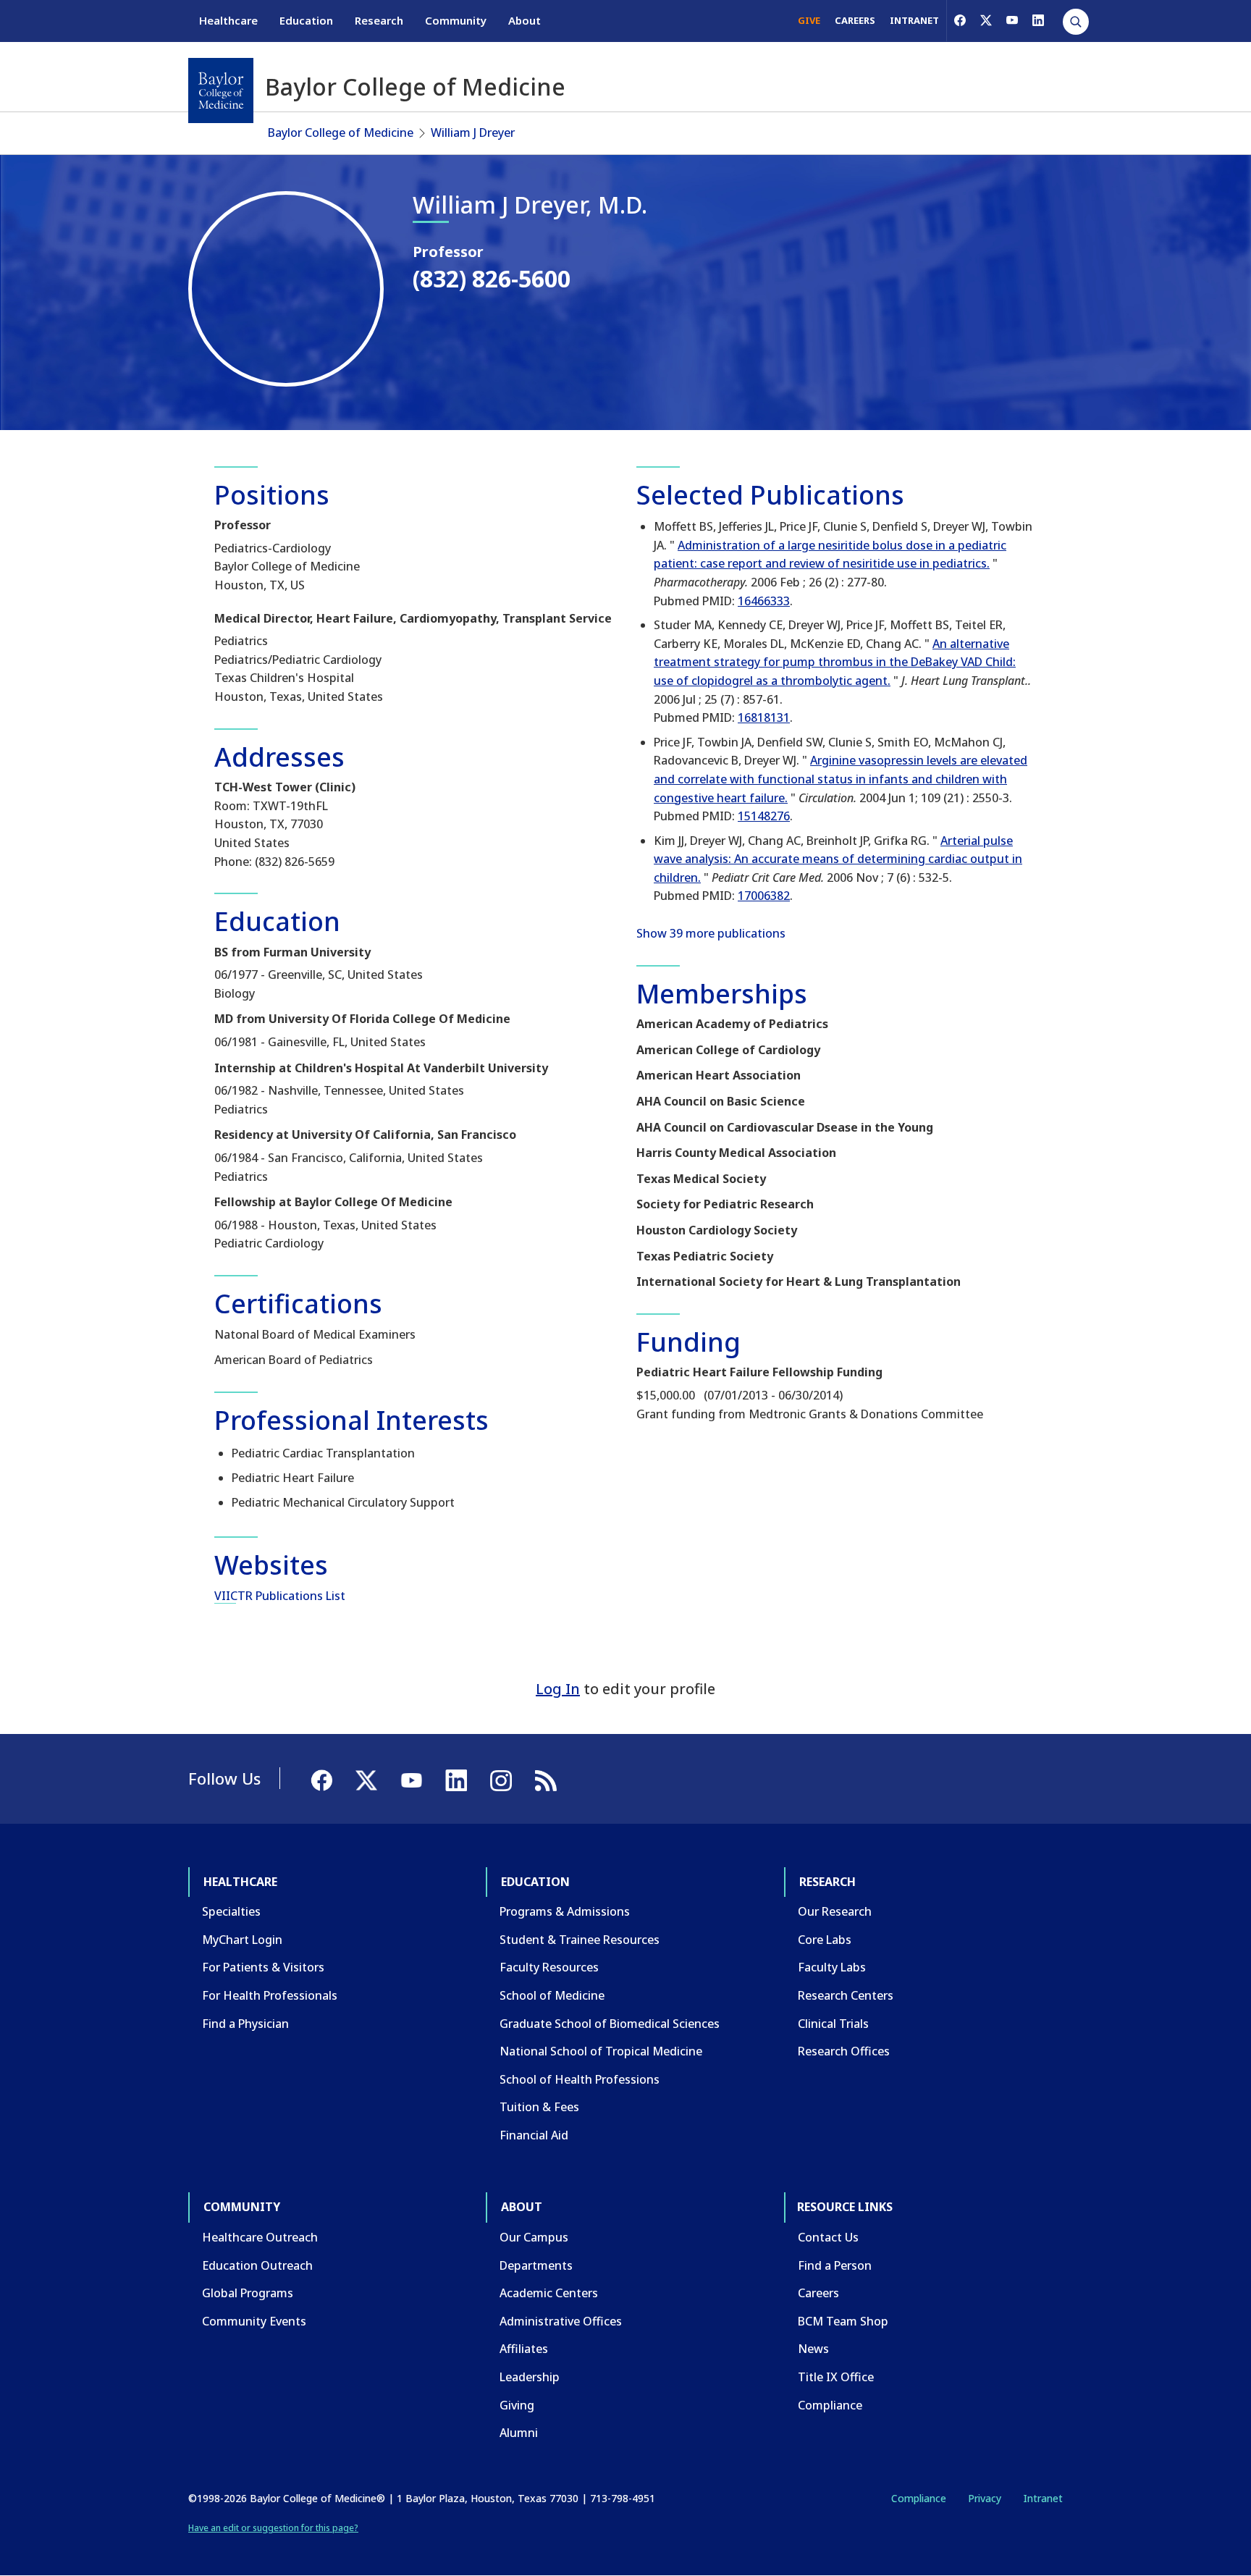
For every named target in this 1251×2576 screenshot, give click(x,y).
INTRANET (914, 20)
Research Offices (844, 2051)
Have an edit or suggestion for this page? (273, 2528)
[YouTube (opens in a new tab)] (1012, 20)
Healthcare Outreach (260, 2237)
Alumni (519, 2433)
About (525, 20)
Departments (536, 2265)
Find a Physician (245, 2024)
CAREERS (855, 20)
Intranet (1043, 2498)
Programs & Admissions (565, 1911)
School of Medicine (552, 1995)
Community (456, 20)
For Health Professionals (270, 1995)
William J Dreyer (473, 132)
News (813, 2349)
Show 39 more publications (711, 933)
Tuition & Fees (539, 2107)
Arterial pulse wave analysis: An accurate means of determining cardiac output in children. (838, 859)
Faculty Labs (832, 1967)
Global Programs (248, 2293)
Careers (818, 2293)
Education (306, 20)
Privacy (985, 2498)
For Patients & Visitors (263, 1967)
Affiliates (524, 2349)
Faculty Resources (549, 1967)
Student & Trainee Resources (580, 1940)
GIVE (809, 20)
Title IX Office (836, 2377)
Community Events (254, 2321)
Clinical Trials (833, 2024)
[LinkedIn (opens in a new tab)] (1038, 20)
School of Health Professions (580, 2079)
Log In (558, 1689)
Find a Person (835, 2265)
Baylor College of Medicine (341, 132)
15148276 (764, 816)
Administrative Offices (561, 2321)
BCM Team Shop (843, 2321)
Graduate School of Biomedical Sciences (610, 2024)
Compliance (830, 2405)
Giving (517, 2405)
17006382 (764, 896)
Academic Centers (549, 2293)
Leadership (530, 2377)
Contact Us (828, 2237)
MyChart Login (242, 1940)
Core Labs (825, 1940)
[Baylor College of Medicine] (221, 91)
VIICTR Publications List (280, 1596)
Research (379, 20)
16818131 (764, 717)
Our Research (835, 1911)
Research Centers (846, 1995)
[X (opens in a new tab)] (986, 20)
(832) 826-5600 (492, 278)
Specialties (231, 1911)
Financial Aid (534, 2135)
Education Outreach (257, 2265)
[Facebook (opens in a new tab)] (960, 20)
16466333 (764, 601)
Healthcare (228, 20)
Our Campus (534, 2237)
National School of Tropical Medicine (601, 2051)
